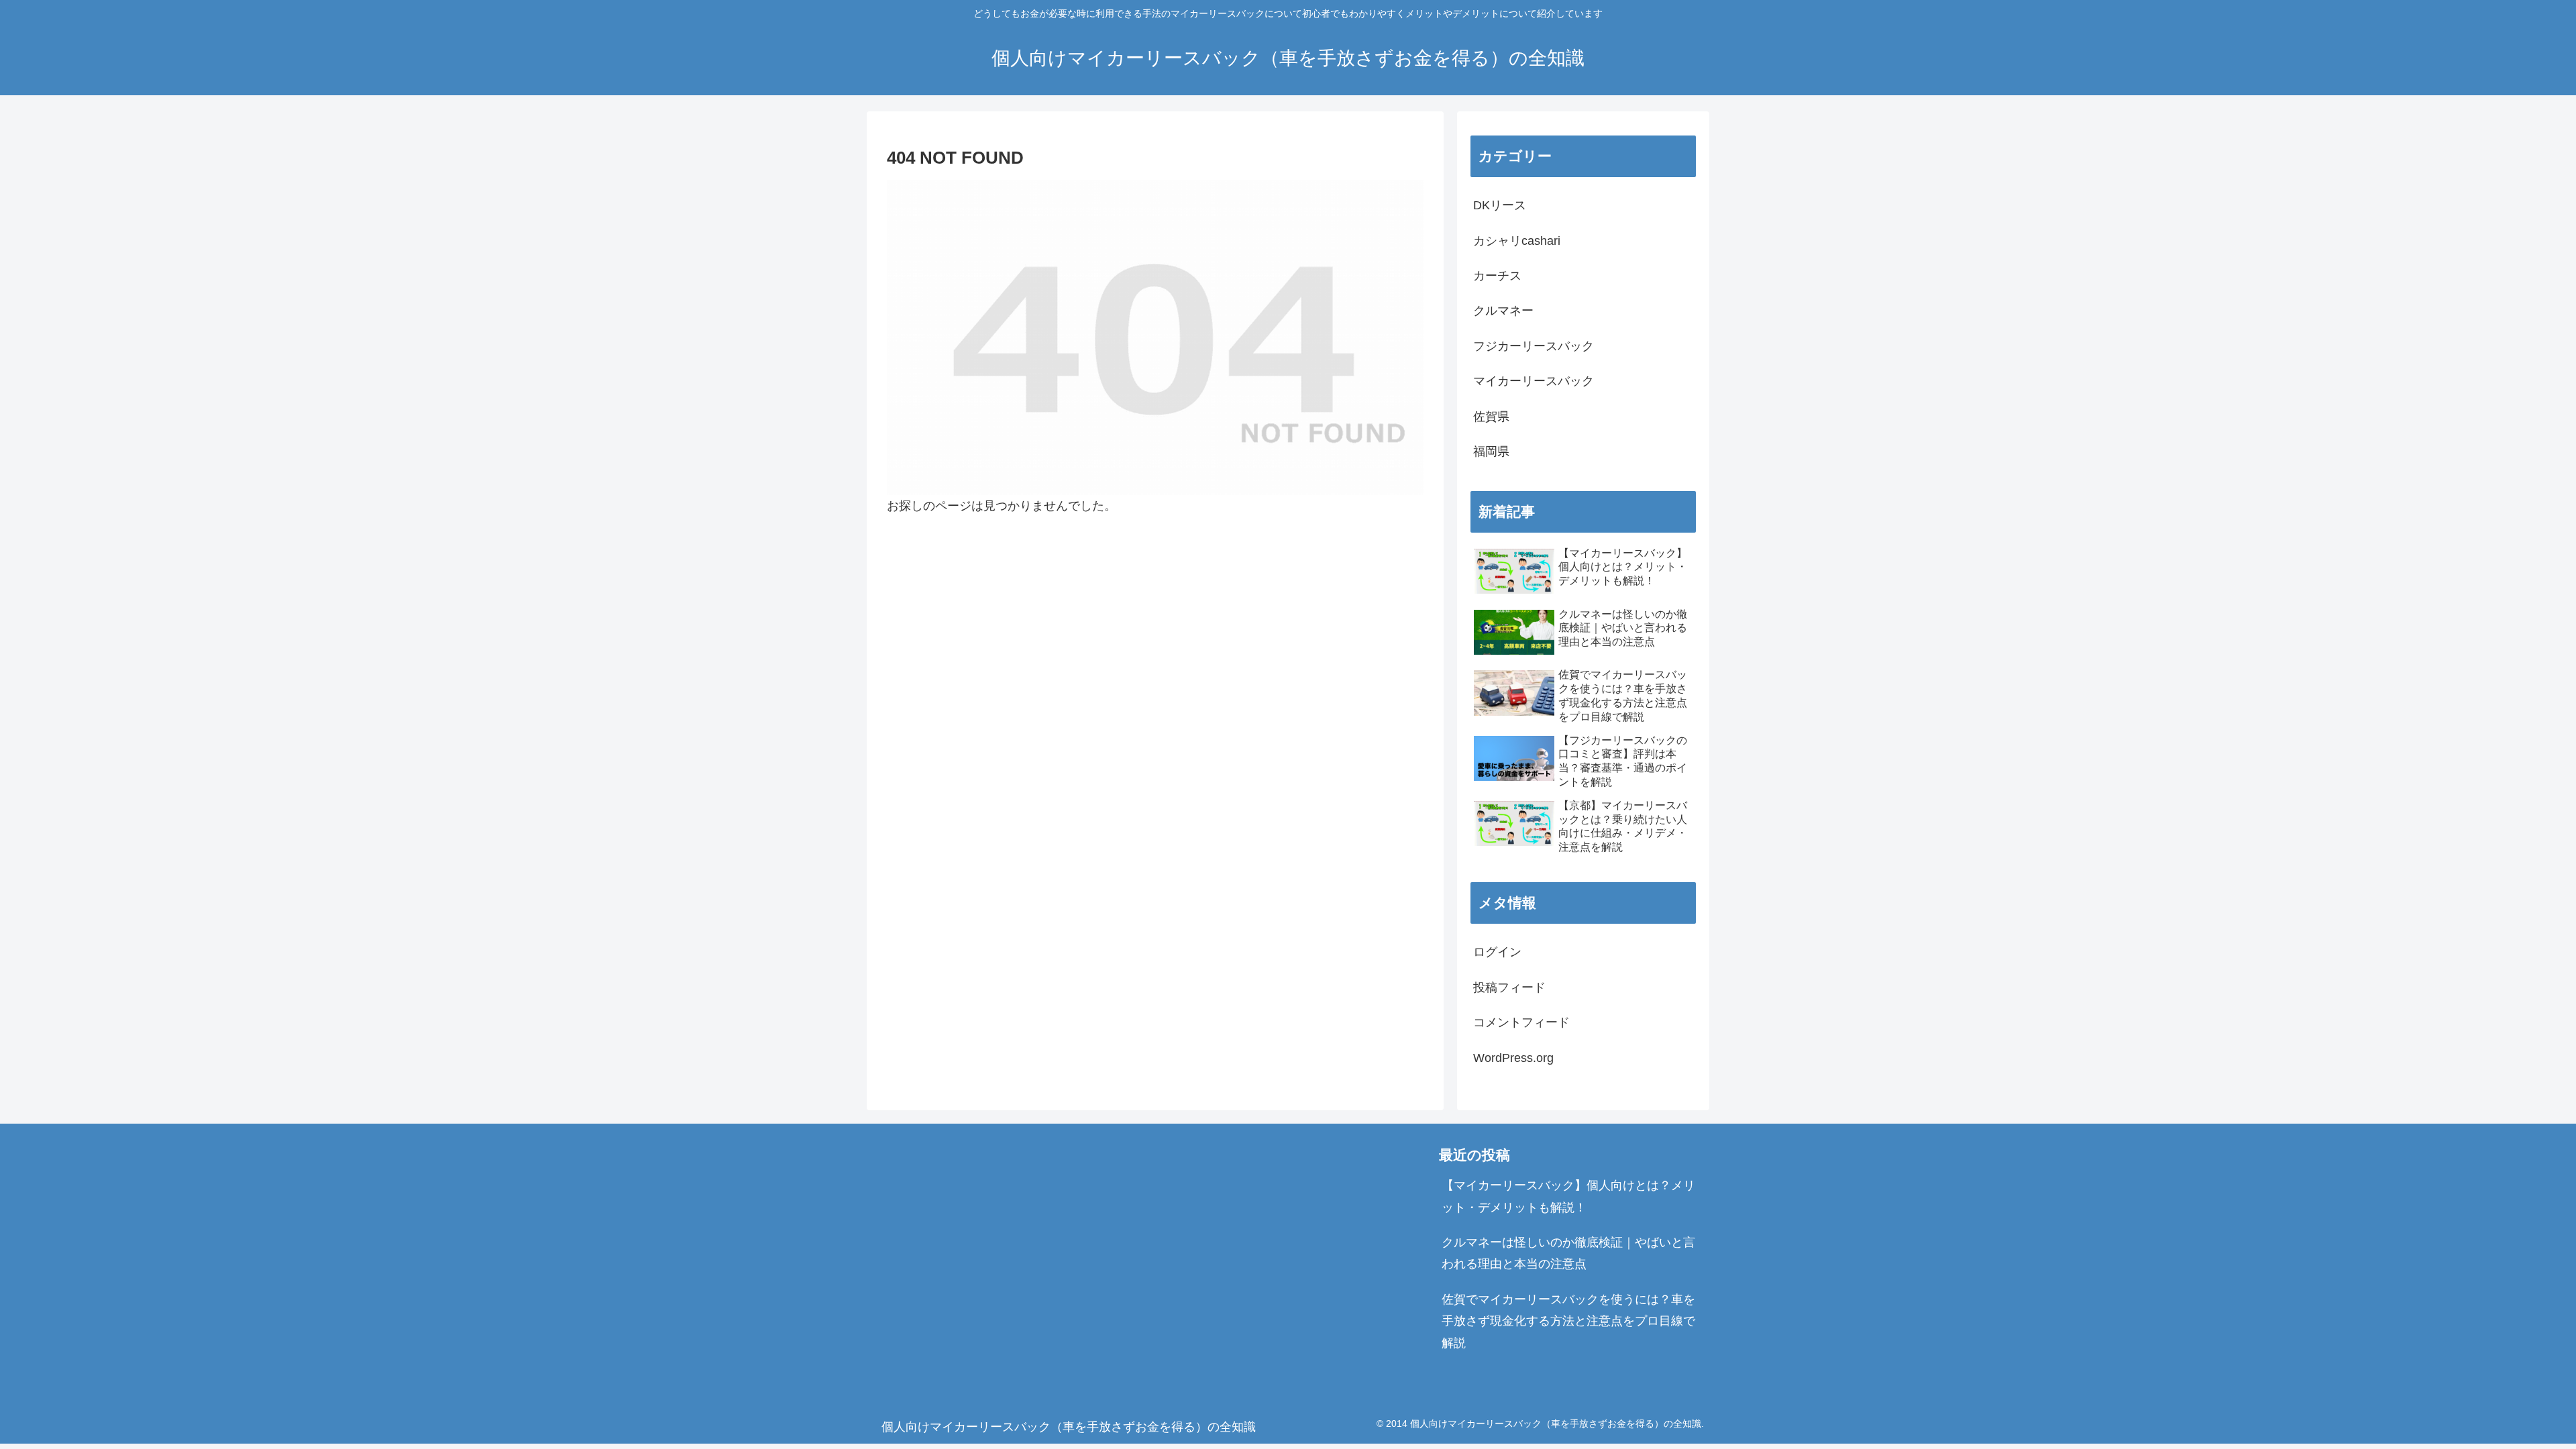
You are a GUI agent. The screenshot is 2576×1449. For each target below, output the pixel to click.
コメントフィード (1521, 1022)
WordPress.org (1513, 1058)
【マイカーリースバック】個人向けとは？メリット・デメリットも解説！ (1568, 1196)
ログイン (1497, 952)
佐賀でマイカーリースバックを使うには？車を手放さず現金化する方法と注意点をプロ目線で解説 (1568, 1321)
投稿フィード (1509, 987)
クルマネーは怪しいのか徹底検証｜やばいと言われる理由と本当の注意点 (1568, 1253)
